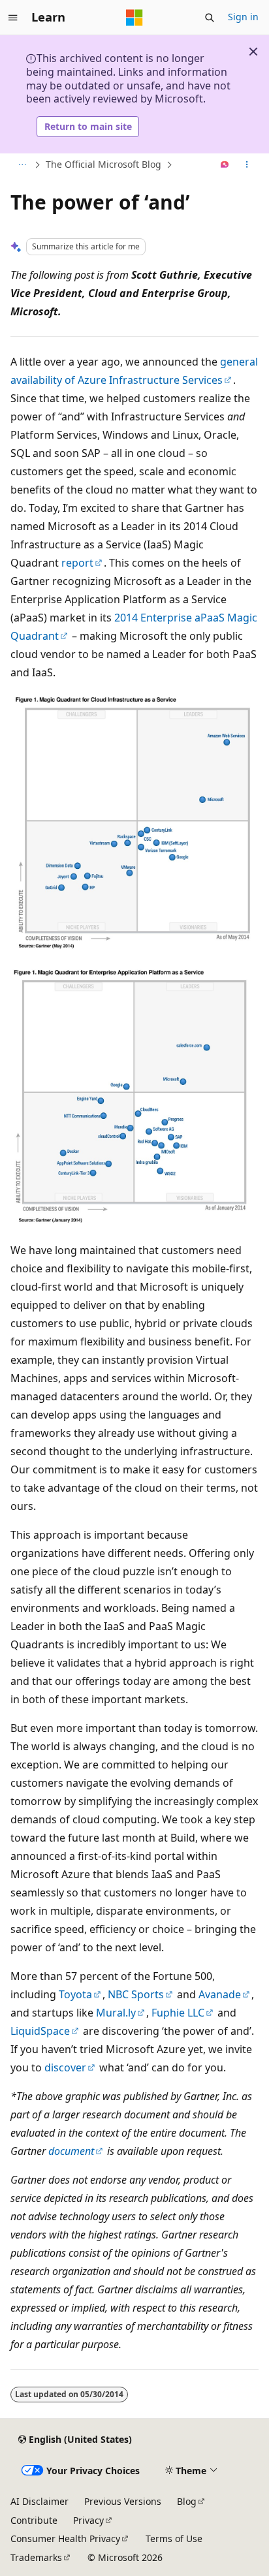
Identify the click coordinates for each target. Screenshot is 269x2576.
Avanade (220, 1994)
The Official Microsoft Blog (103, 164)
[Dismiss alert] (253, 52)
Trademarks (36, 2557)
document (71, 2151)
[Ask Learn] (225, 165)
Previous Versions (123, 2501)
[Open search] (210, 18)
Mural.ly (116, 2013)
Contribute (34, 2520)
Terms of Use (174, 2538)
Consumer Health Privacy (65, 2538)
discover (65, 2067)
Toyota (75, 1994)
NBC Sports (136, 1994)
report (77, 563)
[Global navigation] (13, 18)
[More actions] (247, 165)
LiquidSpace (40, 2031)
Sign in (243, 17)
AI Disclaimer (40, 2501)
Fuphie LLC (178, 2013)
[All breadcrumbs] (22, 165)
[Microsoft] (134, 18)
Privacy (88, 2520)
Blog (187, 2501)
